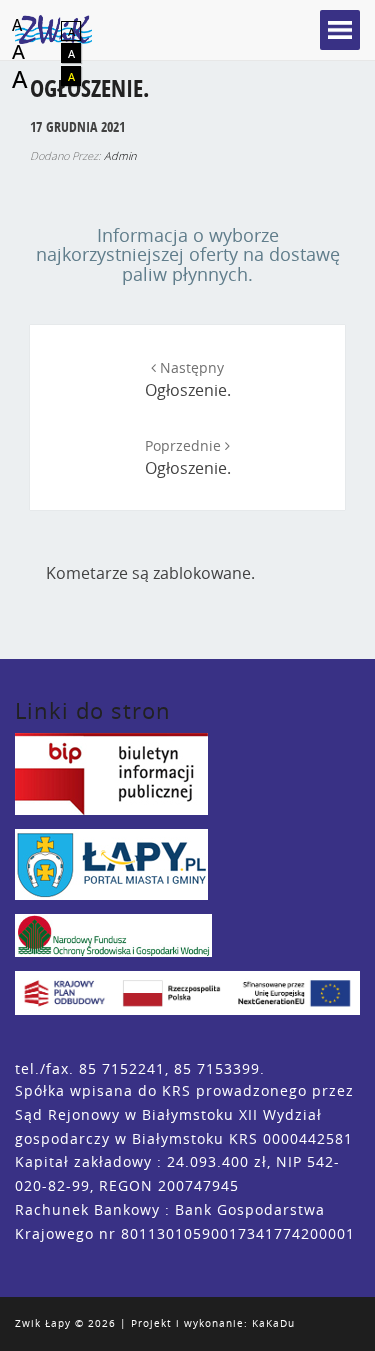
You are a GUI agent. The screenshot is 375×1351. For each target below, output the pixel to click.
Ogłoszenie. (188, 379)
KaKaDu (273, 1323)
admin (120, 155)
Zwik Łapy (43, 1323)
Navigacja (340, 30)
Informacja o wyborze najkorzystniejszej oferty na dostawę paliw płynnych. (188, 255)
